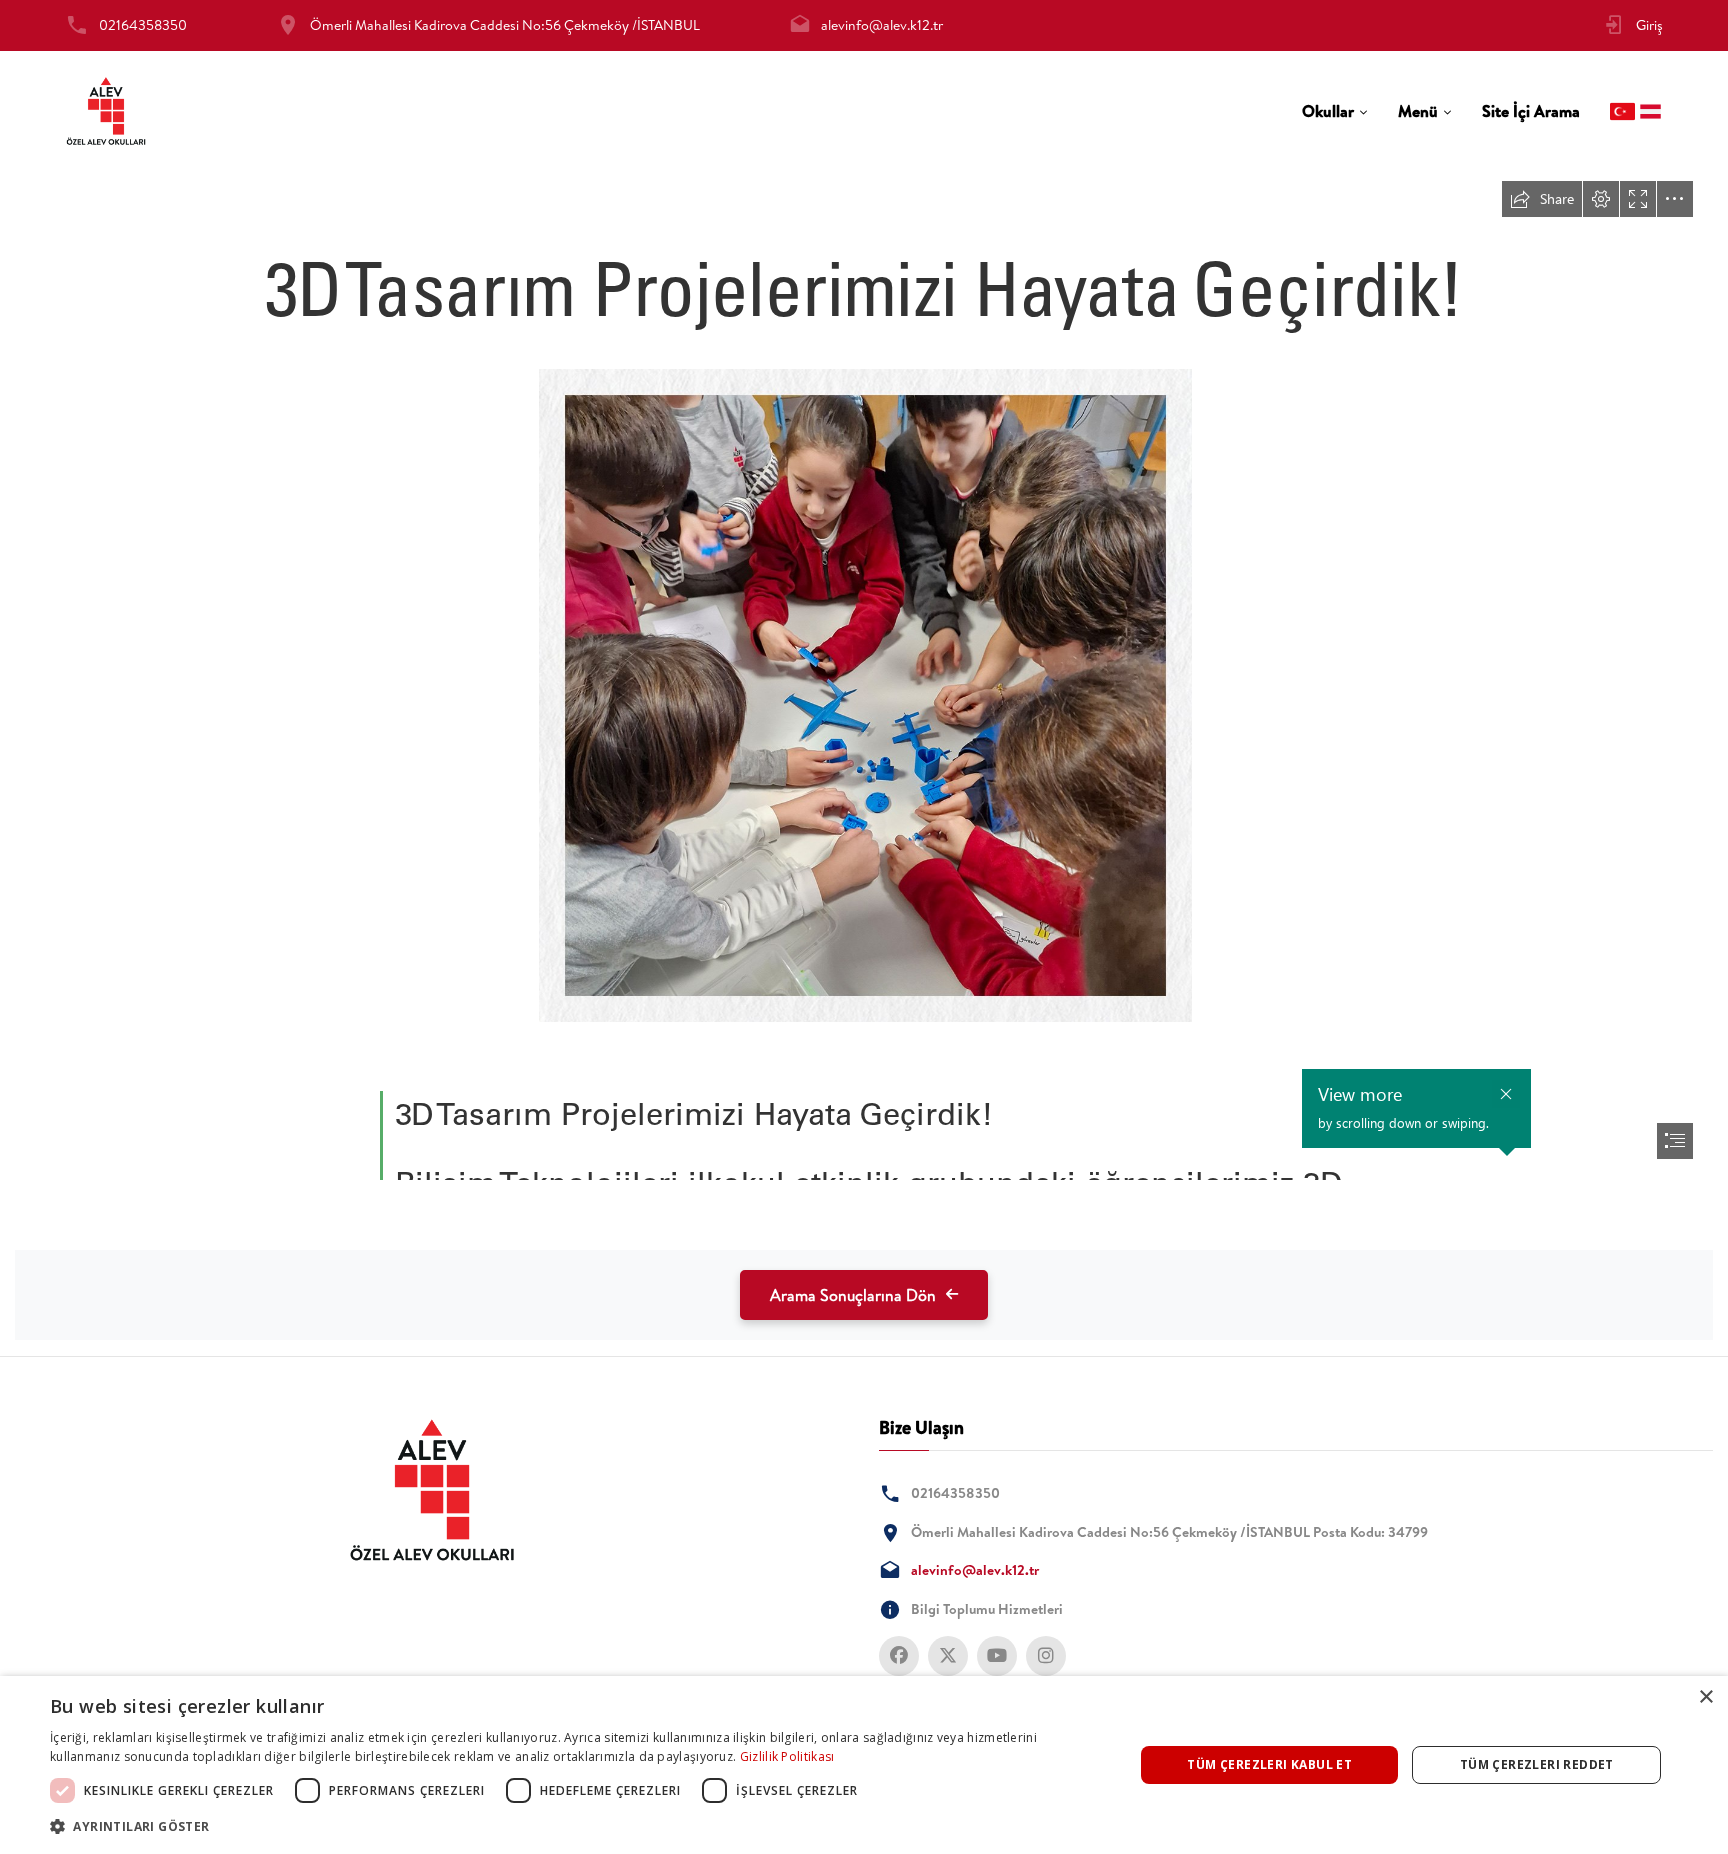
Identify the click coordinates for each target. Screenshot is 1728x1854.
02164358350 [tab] (143, 25)
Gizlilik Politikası (787, 1756)
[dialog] (864, 1765)
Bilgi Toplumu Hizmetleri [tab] (987, 1609)
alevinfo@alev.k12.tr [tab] (882, 25)
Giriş (1649, 25)
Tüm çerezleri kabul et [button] (1269, 1764)
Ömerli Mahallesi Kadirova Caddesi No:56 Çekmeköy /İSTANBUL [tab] (505, 25)
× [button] (1705, 1697)
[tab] (1335, 111)
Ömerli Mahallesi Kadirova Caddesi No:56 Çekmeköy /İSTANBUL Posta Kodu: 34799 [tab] (1169, 1532)
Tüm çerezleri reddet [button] (1537, 1764)
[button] (576, 1826)
